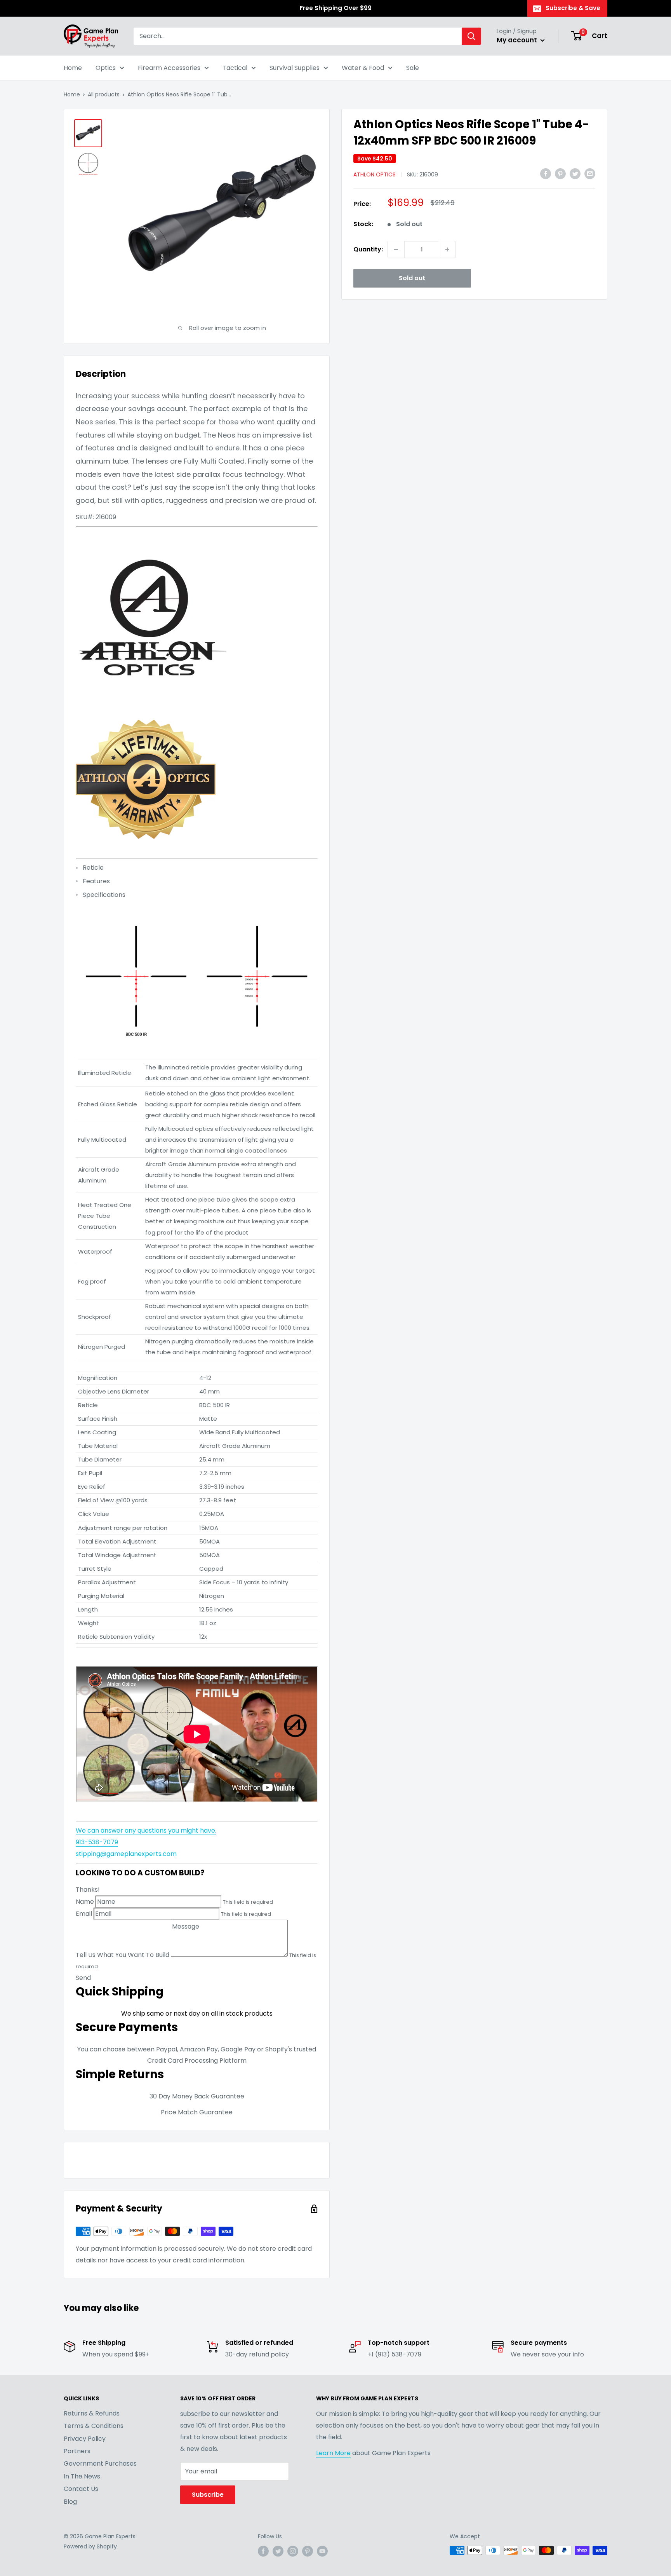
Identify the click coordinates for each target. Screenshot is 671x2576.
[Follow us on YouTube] (322, 2551)
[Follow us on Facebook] (263, 2551)
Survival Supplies (295, 68)
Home (73, 68)
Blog (70, 2502)
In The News (82, 2476)
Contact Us (81, 2489)
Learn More (333, 2453)
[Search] (471, 36)
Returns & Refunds (92, 2413)
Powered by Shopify (90, 2546)
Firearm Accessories (169, 68)
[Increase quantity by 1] (447, 249)
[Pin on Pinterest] (560, 174)
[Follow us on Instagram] (293, 2551)
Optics (106, 68)
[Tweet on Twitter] (575, 174)
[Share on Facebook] (546, 174)
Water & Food (363, 68)
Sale (413, 68)
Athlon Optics (375, 174)
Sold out (412, 278)
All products (104, 94)
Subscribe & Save (573, 8)
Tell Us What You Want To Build (123, 1954)
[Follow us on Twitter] (278, 2551)
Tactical (235, 68)
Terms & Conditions (94, 2426)
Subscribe (208, 2495)
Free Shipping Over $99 (336, 8)
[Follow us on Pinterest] (308, 2551)
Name (85, 1902)
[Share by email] (590, 174)
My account (518, 40)
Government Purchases (100, 2464)
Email (84, 1914)
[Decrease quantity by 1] (396, 249)
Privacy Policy (85, 2439)
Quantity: (368, 249)
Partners (77, 2451)
